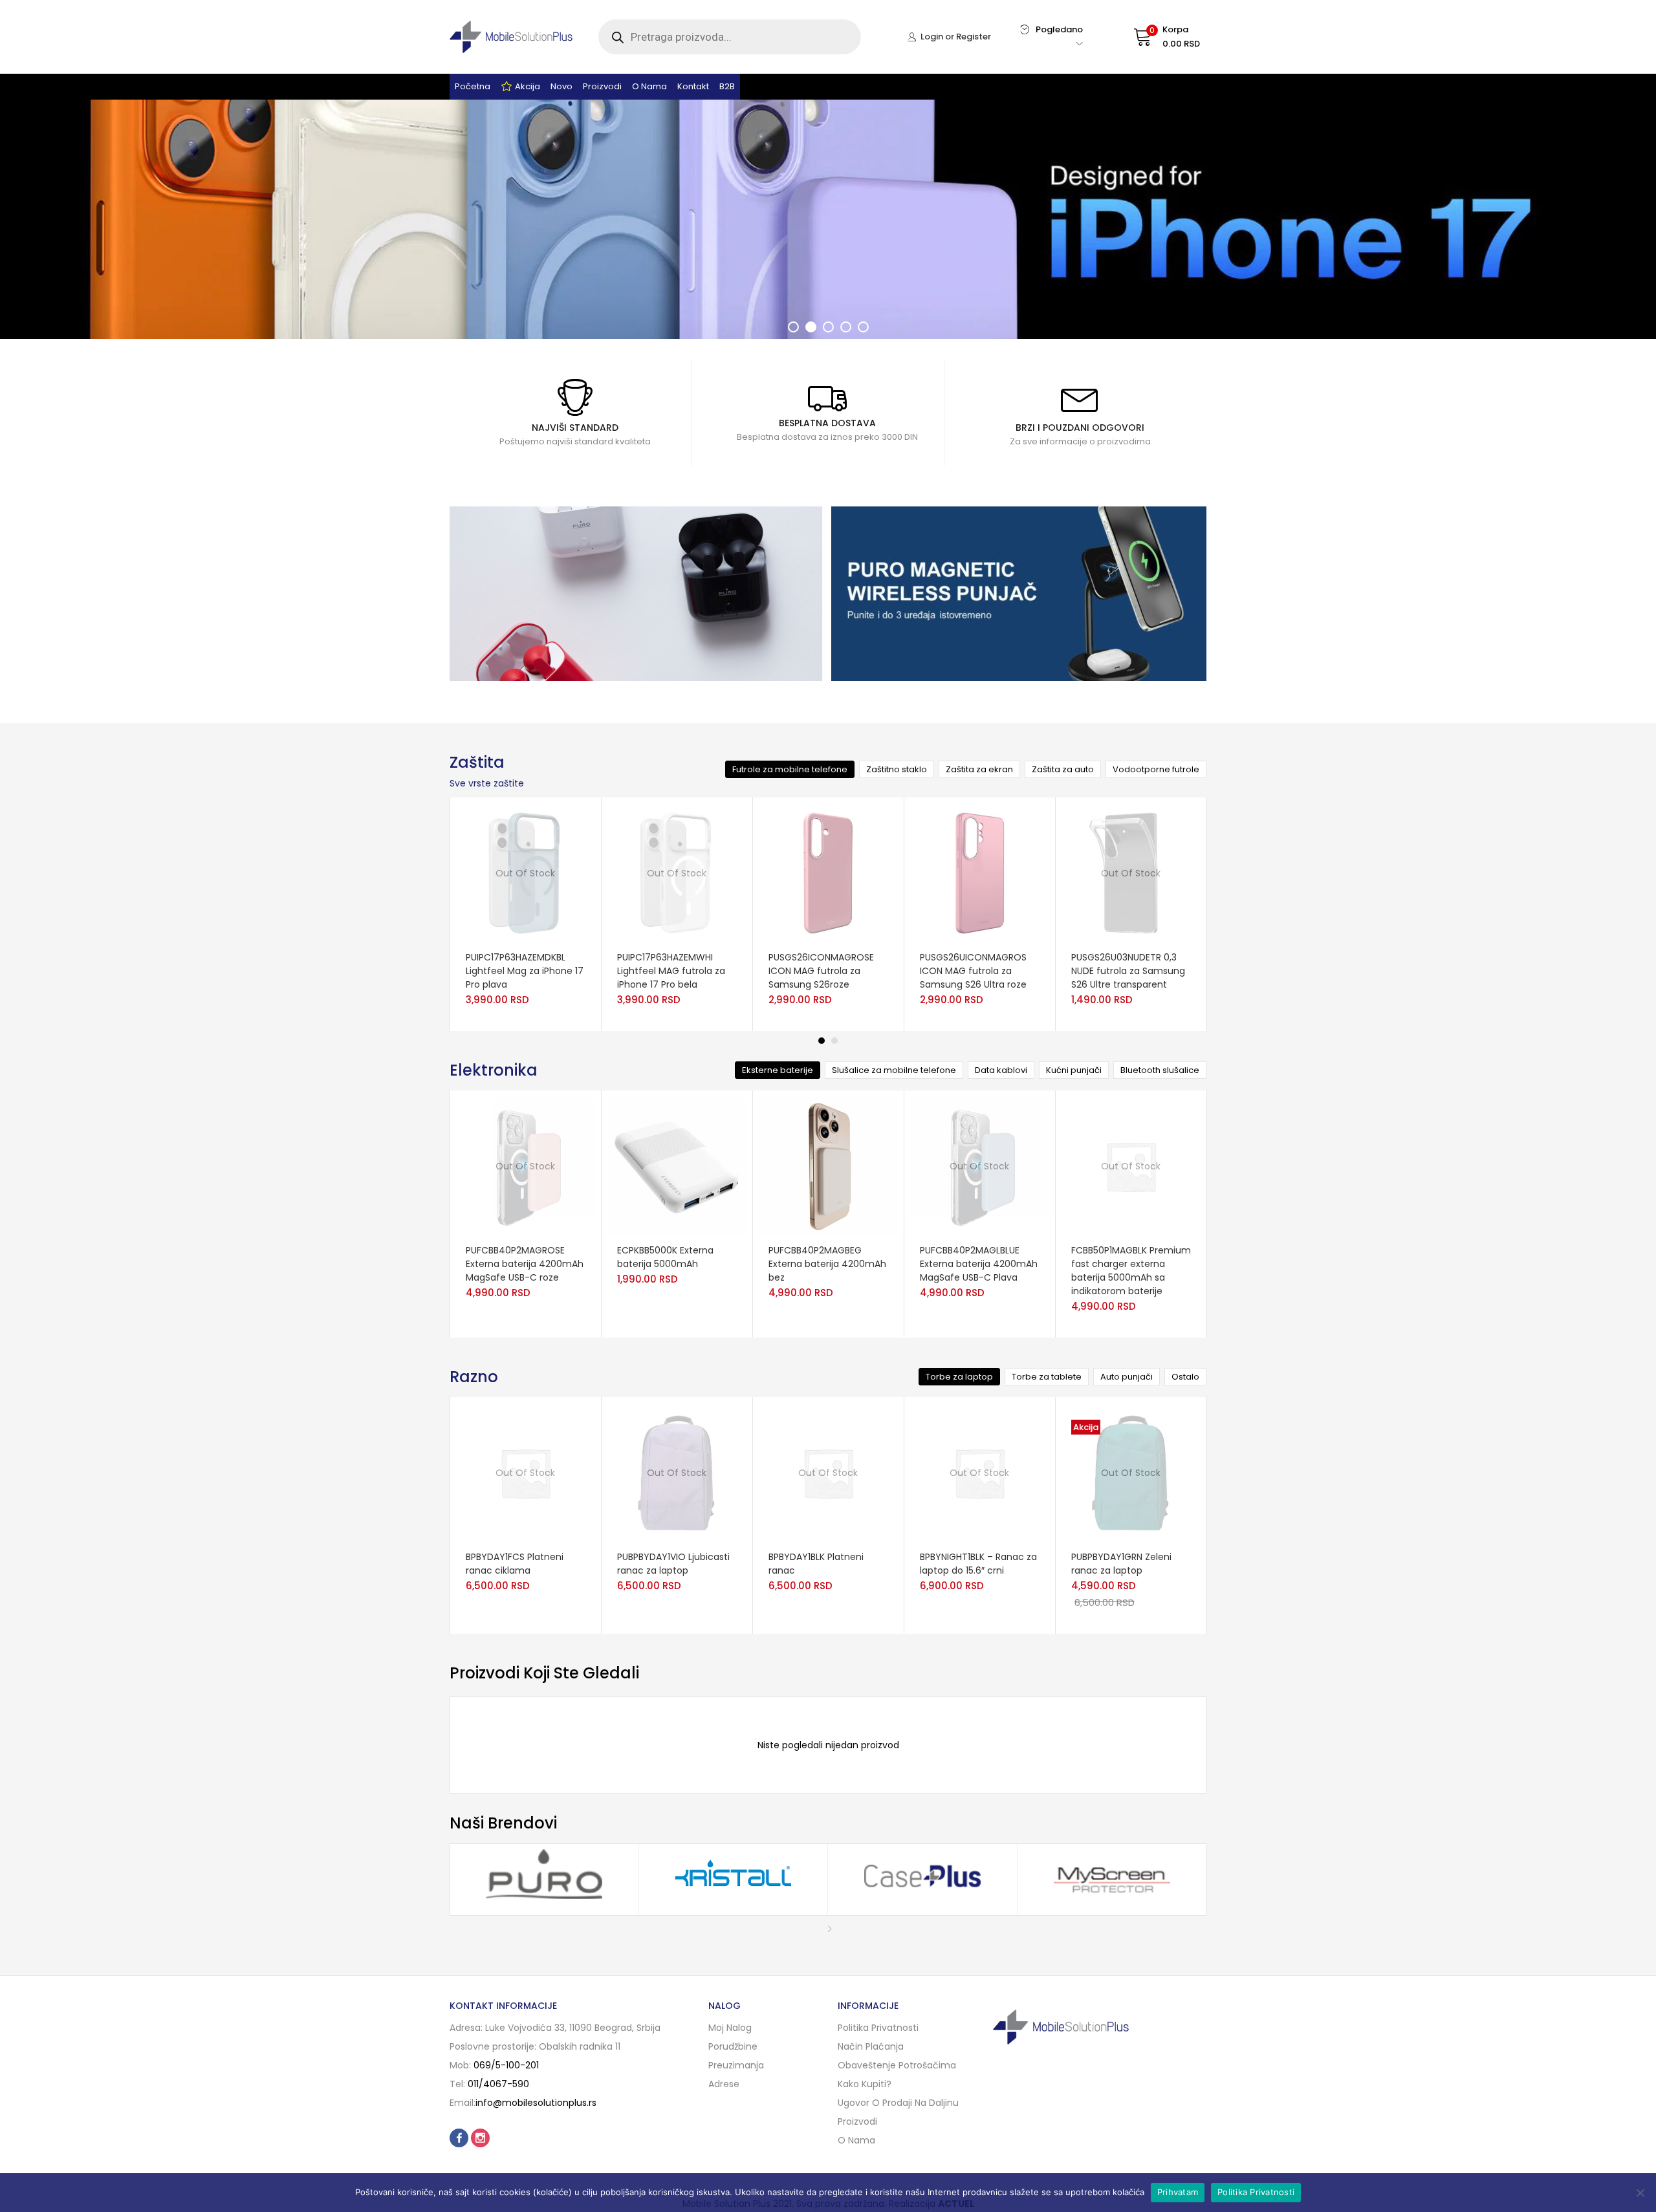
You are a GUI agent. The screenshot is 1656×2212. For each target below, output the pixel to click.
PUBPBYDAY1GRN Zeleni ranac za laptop (1121, 1564)
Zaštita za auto (1063, 769)
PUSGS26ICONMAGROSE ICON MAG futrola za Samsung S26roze (821, 971)
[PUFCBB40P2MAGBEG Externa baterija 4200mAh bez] (828, 1166)
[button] (1154, 37)
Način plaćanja (871, 2046)
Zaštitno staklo (897, 769)
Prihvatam (1178, 2192)
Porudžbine (733, 2046)
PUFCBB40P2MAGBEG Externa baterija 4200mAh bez (827, 1264)
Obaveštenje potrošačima (897, 2065)
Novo (561, 86)
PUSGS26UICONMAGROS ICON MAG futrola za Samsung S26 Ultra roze (973, 971)
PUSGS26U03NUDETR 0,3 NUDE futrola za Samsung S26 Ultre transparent (1128, 971)
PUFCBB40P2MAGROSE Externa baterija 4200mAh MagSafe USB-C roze (525, 1264)
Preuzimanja (736, 2065)
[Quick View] (537, 943)
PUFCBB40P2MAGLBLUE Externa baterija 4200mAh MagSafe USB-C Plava (979, 1264)
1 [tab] (822, 1041)
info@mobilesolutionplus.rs (536, 2103)
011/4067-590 (498, 2084)
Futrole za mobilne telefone (790, 769)
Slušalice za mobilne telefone (894, 1070)
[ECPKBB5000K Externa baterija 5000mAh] (677, 1166)
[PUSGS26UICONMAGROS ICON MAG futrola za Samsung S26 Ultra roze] (979, 873)
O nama (649, 86)
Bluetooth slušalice (1160, 1070)
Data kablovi (1001, 1070)
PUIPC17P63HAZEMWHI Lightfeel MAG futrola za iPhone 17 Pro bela (671, 971)
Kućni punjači (1074, 1070)
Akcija (528, 86)
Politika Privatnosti (1256, 2192)
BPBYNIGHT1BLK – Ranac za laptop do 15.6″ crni (978, 1564)
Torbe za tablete (1047, 1377)
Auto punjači (1127, 1377)
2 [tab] (834, 1041)
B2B (727, 86)
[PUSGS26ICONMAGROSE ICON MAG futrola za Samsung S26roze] (828, 873)
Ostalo (1185, 1377)
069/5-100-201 (506, 2065)
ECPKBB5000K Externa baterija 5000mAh (665, 1257)
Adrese (724, 2084)
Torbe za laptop (959, 1377)
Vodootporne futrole (1156, 769)
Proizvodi (602, 86)
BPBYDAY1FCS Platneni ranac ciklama (515, 1564)
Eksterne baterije (778, 1070)
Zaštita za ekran (979, 769)
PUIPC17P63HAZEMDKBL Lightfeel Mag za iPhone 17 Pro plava (525, 971)
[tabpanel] (525, 914)
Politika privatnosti (878, 2028)
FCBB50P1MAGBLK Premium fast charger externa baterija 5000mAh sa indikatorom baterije (1131, 1271)
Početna (473, 86)
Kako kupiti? (865, 2084)
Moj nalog (730, 2028)
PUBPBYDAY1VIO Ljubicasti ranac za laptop (673, 1564)
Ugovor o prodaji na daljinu (898, 2103)
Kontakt (693, 86)
